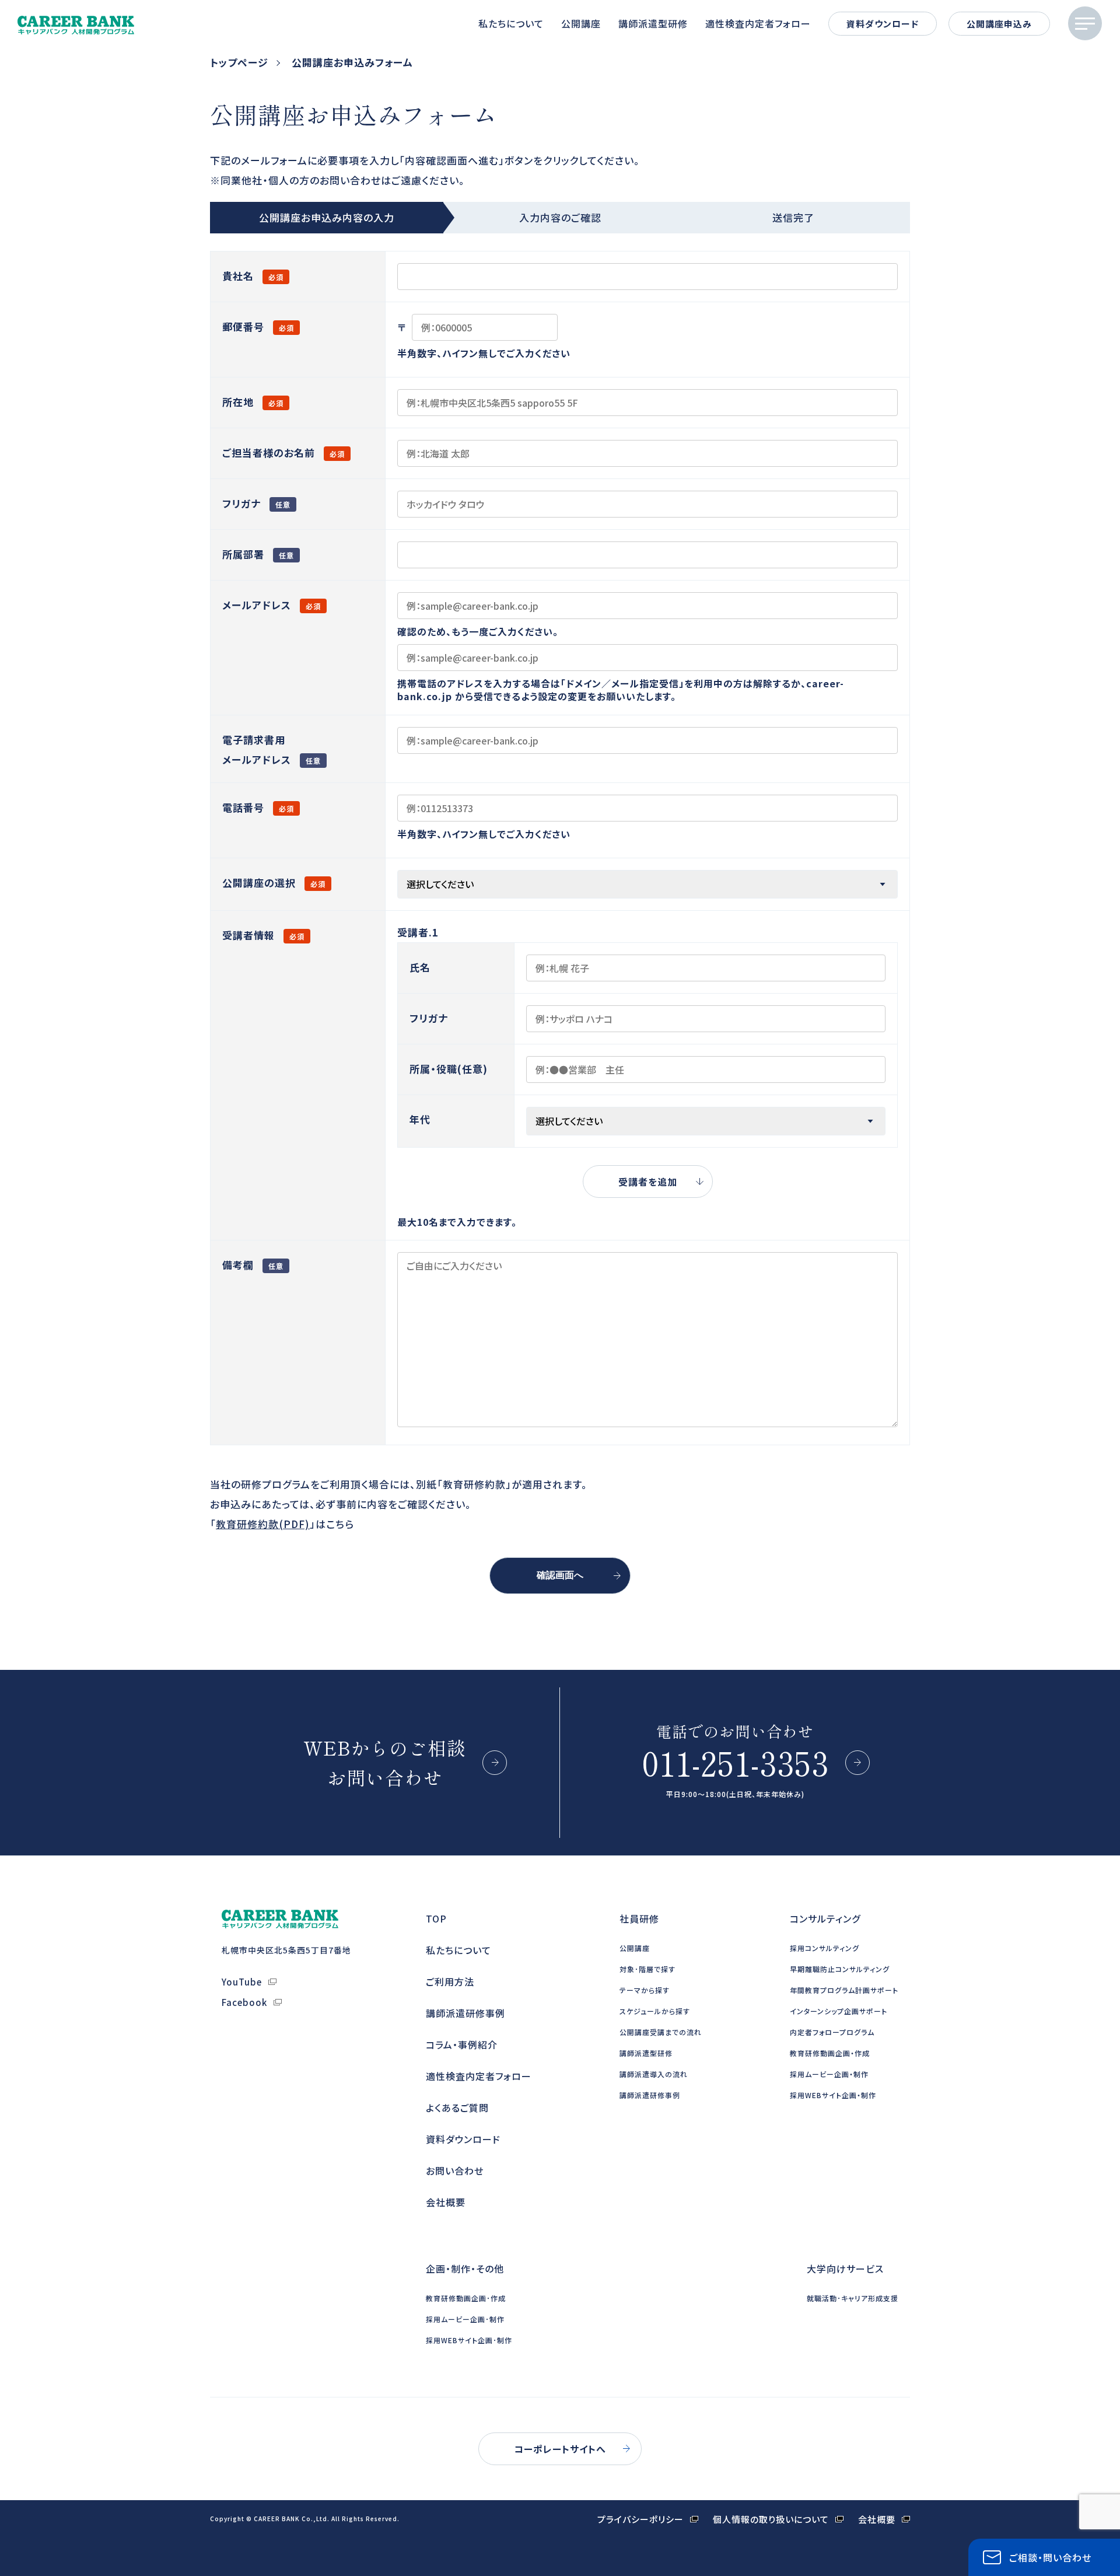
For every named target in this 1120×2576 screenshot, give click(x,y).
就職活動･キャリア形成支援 (853, 2298)
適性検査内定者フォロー (758, 23)
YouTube (242, 1982)
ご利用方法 (450, 1981)
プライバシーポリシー (640, 2519)
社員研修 (639, 1918)
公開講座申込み (999, 24)
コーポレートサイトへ (560, 2449)
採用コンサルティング (825, 1948)
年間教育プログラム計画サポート (844, 1990)
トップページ (239, 62)
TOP (436, 1918)
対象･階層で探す (647, 1969)
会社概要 (446, 2202)
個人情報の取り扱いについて (771, 2519)
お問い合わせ (455, 2170)
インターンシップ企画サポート (839, 2011)
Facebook (244, 2002)
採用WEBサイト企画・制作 (833, 2095)
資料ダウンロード (883, 24)
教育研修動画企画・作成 (830, 2053)
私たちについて (511, 23)
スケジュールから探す (655, 2011)
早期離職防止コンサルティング (840, 1969)
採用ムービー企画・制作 (829, 2074)
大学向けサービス (845, 2269)
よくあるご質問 (457, 2107)
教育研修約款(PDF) (263, 1524)
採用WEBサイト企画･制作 (469, 2340)
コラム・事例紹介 (462, 2044)
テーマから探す (645, 1990)
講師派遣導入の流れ (654, 2074)
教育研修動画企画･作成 (466, 2298)
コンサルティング (825, 1918)
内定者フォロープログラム (832, 2032)
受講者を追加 (648, 1182)
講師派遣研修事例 (466, 2013)
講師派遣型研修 (653, 23)
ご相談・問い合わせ (1050, 2557)
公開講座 (581, 23)
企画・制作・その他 (465, 2269)
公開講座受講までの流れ (661, 2032)
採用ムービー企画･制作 (465, 2319)
